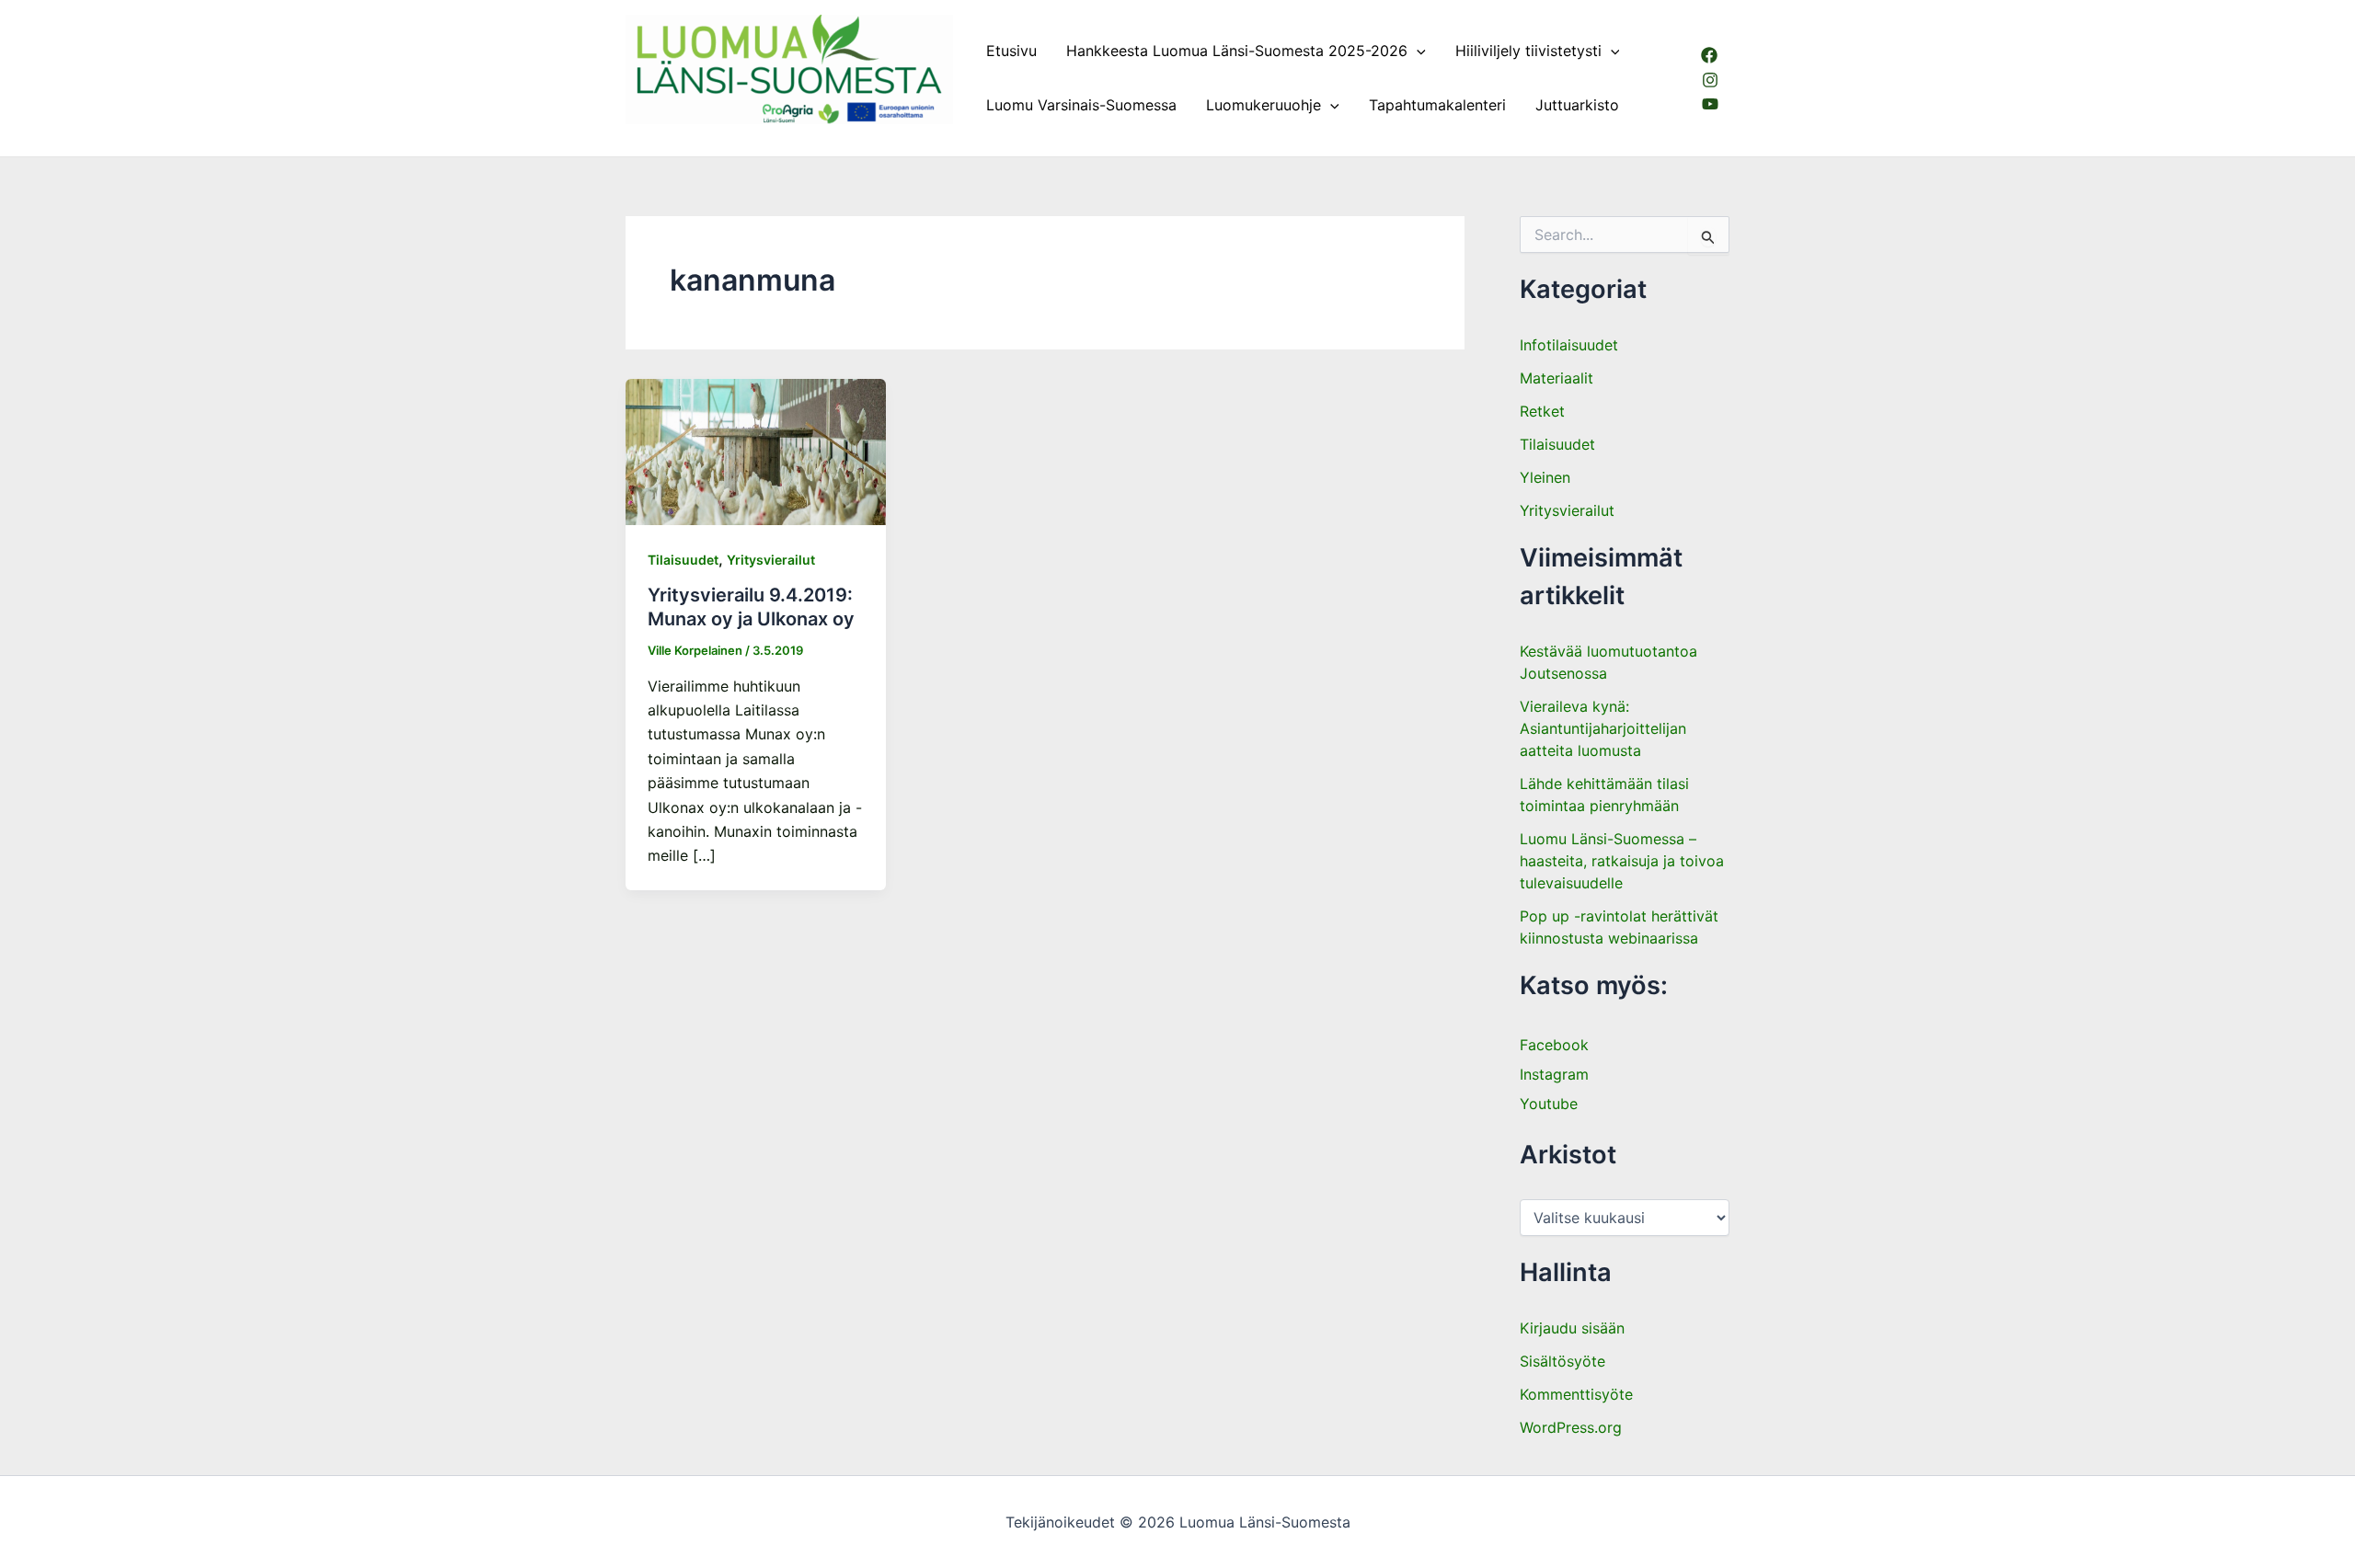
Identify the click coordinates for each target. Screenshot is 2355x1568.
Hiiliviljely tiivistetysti (1528, 51)
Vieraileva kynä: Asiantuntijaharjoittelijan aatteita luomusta (1603, 728)
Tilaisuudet (683, 560)
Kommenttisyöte (1576, 1394)
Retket (1542, 411)
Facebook (1554, 1045)
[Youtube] (1710, 104)
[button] (1417, 51)
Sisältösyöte (1562, 1361)
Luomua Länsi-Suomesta (713, 132)
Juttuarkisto (1577, 105)
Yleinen (1545, 477)
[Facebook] (1709, 55)
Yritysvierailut (771, 560)
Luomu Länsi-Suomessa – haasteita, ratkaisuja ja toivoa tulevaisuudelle (1622, 861)
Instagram (1554, 1074)
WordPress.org (1571, 1427)
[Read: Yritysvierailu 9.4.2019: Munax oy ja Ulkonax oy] (756, 451)
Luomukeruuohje (1264, 105)
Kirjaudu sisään (1572, 1328)
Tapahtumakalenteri (1437, 105)
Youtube (1549, 1104)
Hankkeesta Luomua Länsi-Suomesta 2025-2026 (1237, 51)
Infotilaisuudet (1569, 345)
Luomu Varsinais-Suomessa (1081, 105)
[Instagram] (1710, 80)
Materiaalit (1557, 378)
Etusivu (1011, 51)
